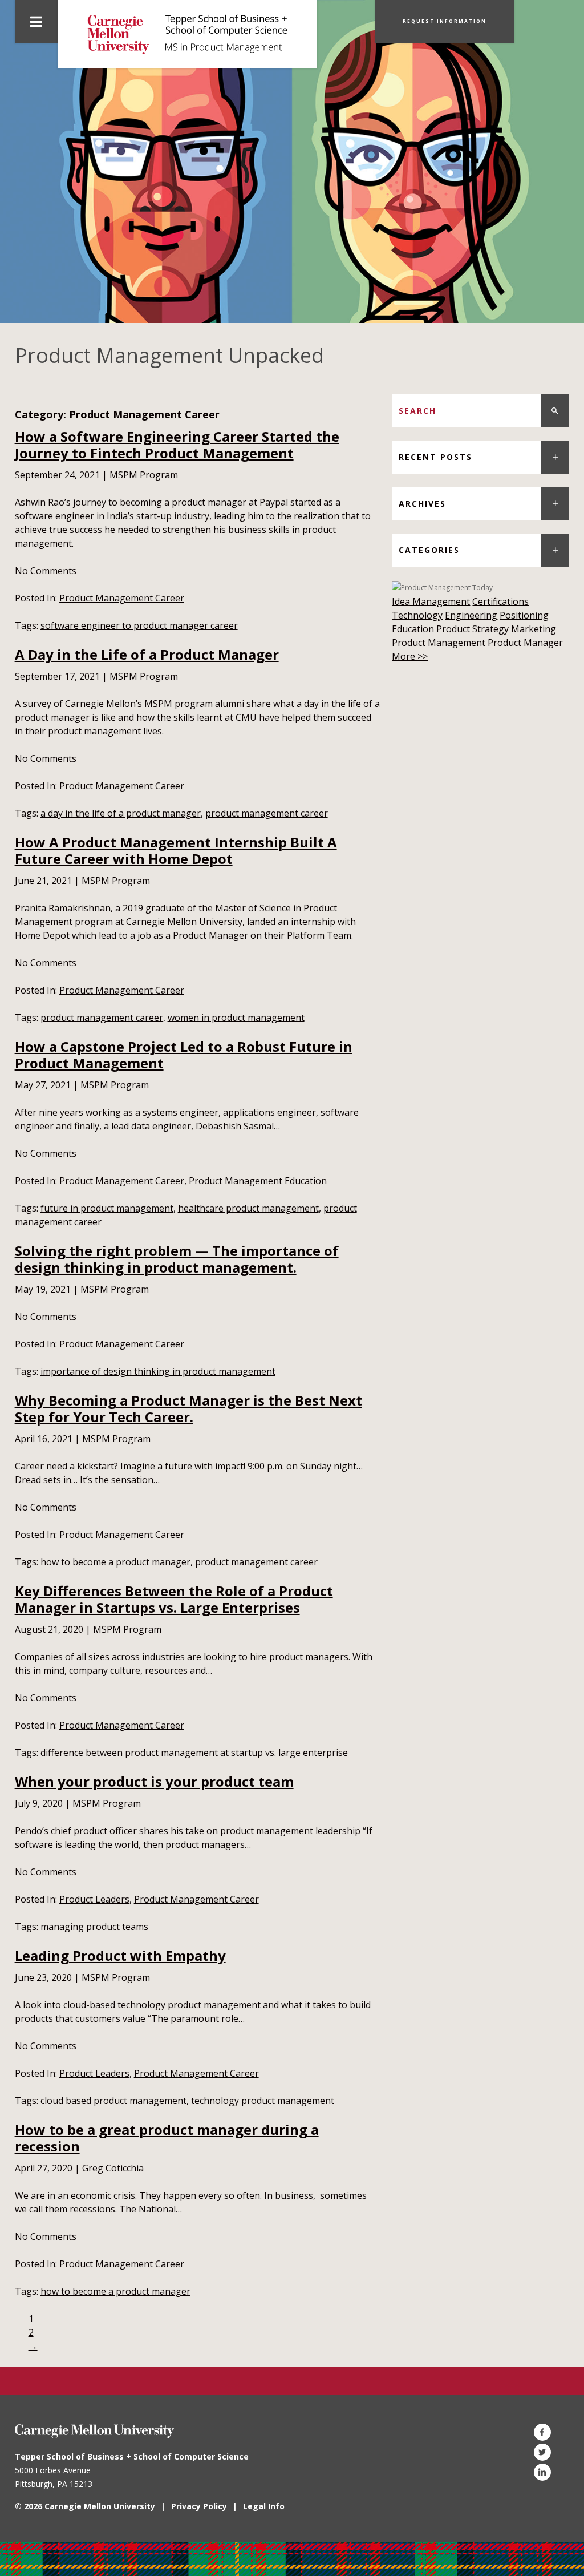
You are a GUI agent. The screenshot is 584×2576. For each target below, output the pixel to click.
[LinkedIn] (542, 2472)
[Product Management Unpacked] (187, 34)
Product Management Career (122, 598)
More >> (410, 656)
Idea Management (431, 601)
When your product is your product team (154, 1781)
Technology (417, 615)
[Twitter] (542, 2452)
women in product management (236, 1018)
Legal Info (264, 2506)
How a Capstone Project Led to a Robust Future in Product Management (184, 1055)
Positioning (524, 615)
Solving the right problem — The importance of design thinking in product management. (177, 1259)
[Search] (555, 411)
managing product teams (94, 1927)
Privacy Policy (199, 2506)
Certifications (500, 601)
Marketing (534, 629)
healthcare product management (248, 1208)
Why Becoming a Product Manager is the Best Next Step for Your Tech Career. (188, 1408)
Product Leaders (94, 1899)
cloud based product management (113, 2101)
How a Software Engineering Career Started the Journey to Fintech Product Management (177, 445)
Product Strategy (473, 629)
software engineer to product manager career (139, 625)
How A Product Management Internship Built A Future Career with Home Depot (176, 850)
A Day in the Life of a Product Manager (147, 654)
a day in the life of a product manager (121, 813)
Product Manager (525, 643)
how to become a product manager (115, 1562)
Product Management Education (258, 1181)
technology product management (263, 2101)
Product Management (439, 643)
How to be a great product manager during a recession (167, 2138)
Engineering (471, 615)
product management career (267, 813)
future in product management (107, 1208)
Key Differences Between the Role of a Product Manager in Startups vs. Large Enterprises (174, 1599)
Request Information (445, 21)
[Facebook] (542, 2432)
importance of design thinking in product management (158, 1371)
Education (413, 629)
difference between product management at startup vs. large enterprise (194, 1753)
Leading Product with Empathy (120, 1955)
